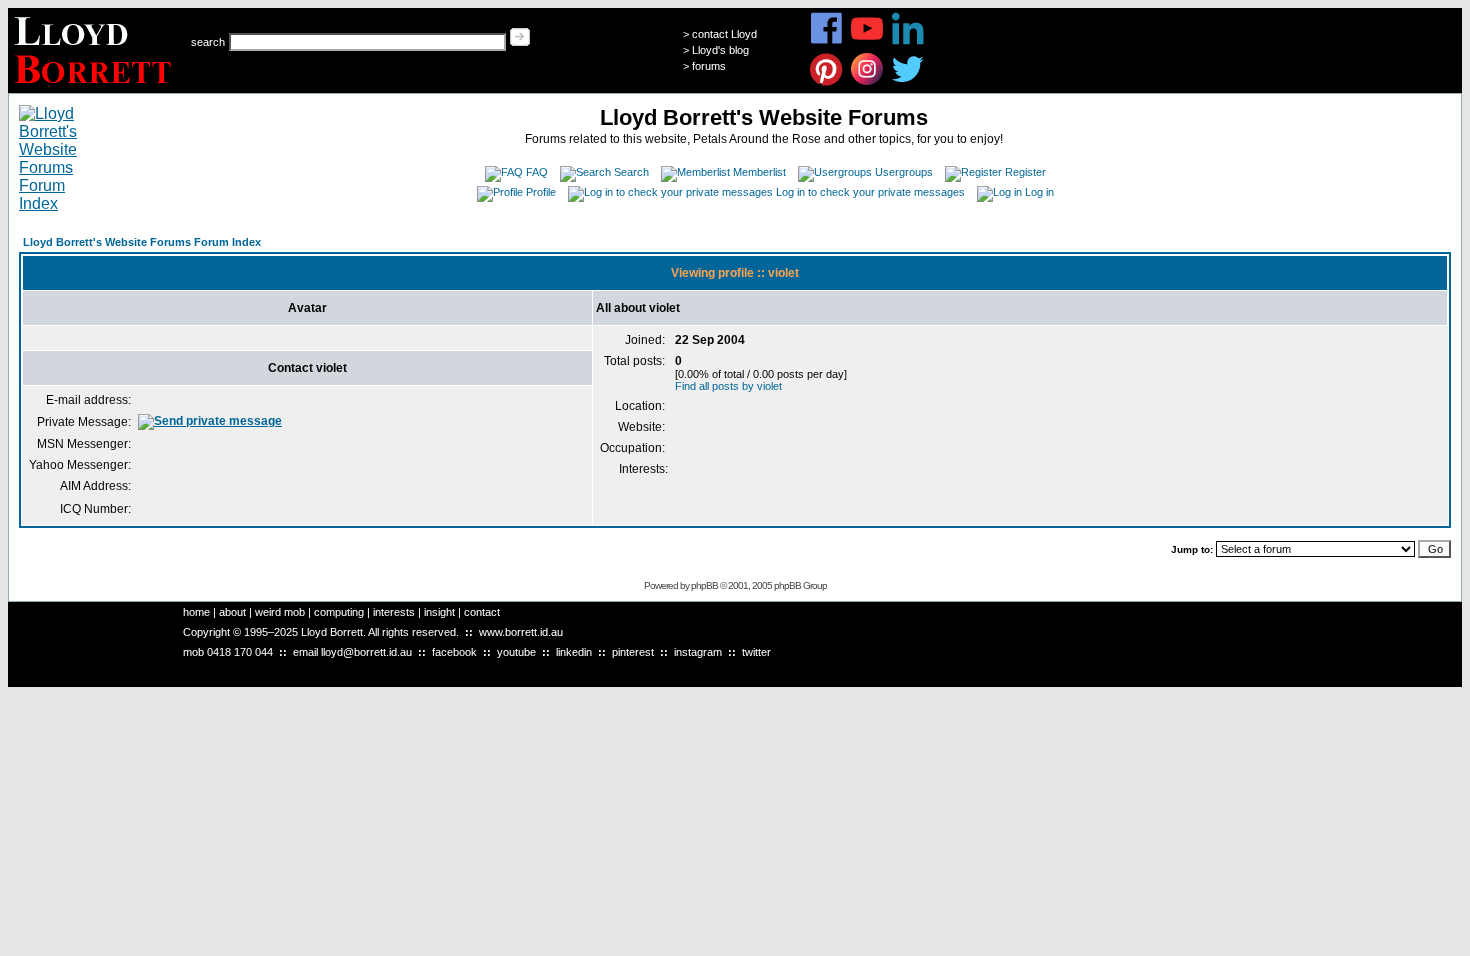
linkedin (574, 652)
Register (1025, 172)
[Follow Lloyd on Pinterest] (826, 82)
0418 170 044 (240, 652)
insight (439, 612)
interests (394, 612)
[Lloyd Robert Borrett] (95, 87)
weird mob (280, 612)
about (232, 612)
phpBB (704, 585)
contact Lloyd (724, 34)
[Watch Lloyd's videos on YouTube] (867, 41)
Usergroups (904, 172)
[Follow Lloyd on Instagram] (867, 82)
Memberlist (759, 172)
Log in (1039, 192)
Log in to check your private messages (870, 192)
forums (709, 66)
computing (339, 612)
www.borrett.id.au (521, 632)
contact (482, 612)
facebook (454, 652)
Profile (541, 192)
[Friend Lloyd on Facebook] (826, 41)
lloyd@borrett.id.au (366, 652)
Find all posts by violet (728, 386)
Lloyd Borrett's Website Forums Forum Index (142, 242)
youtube (516, 652)
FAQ (537, 172)
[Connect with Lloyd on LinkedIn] (908, 41)
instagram (698, 652)
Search (631, 172)
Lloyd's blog (720, 50)
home (196, 612)
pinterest (633, 652)
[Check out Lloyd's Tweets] (908, 82)
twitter (756, 652)
